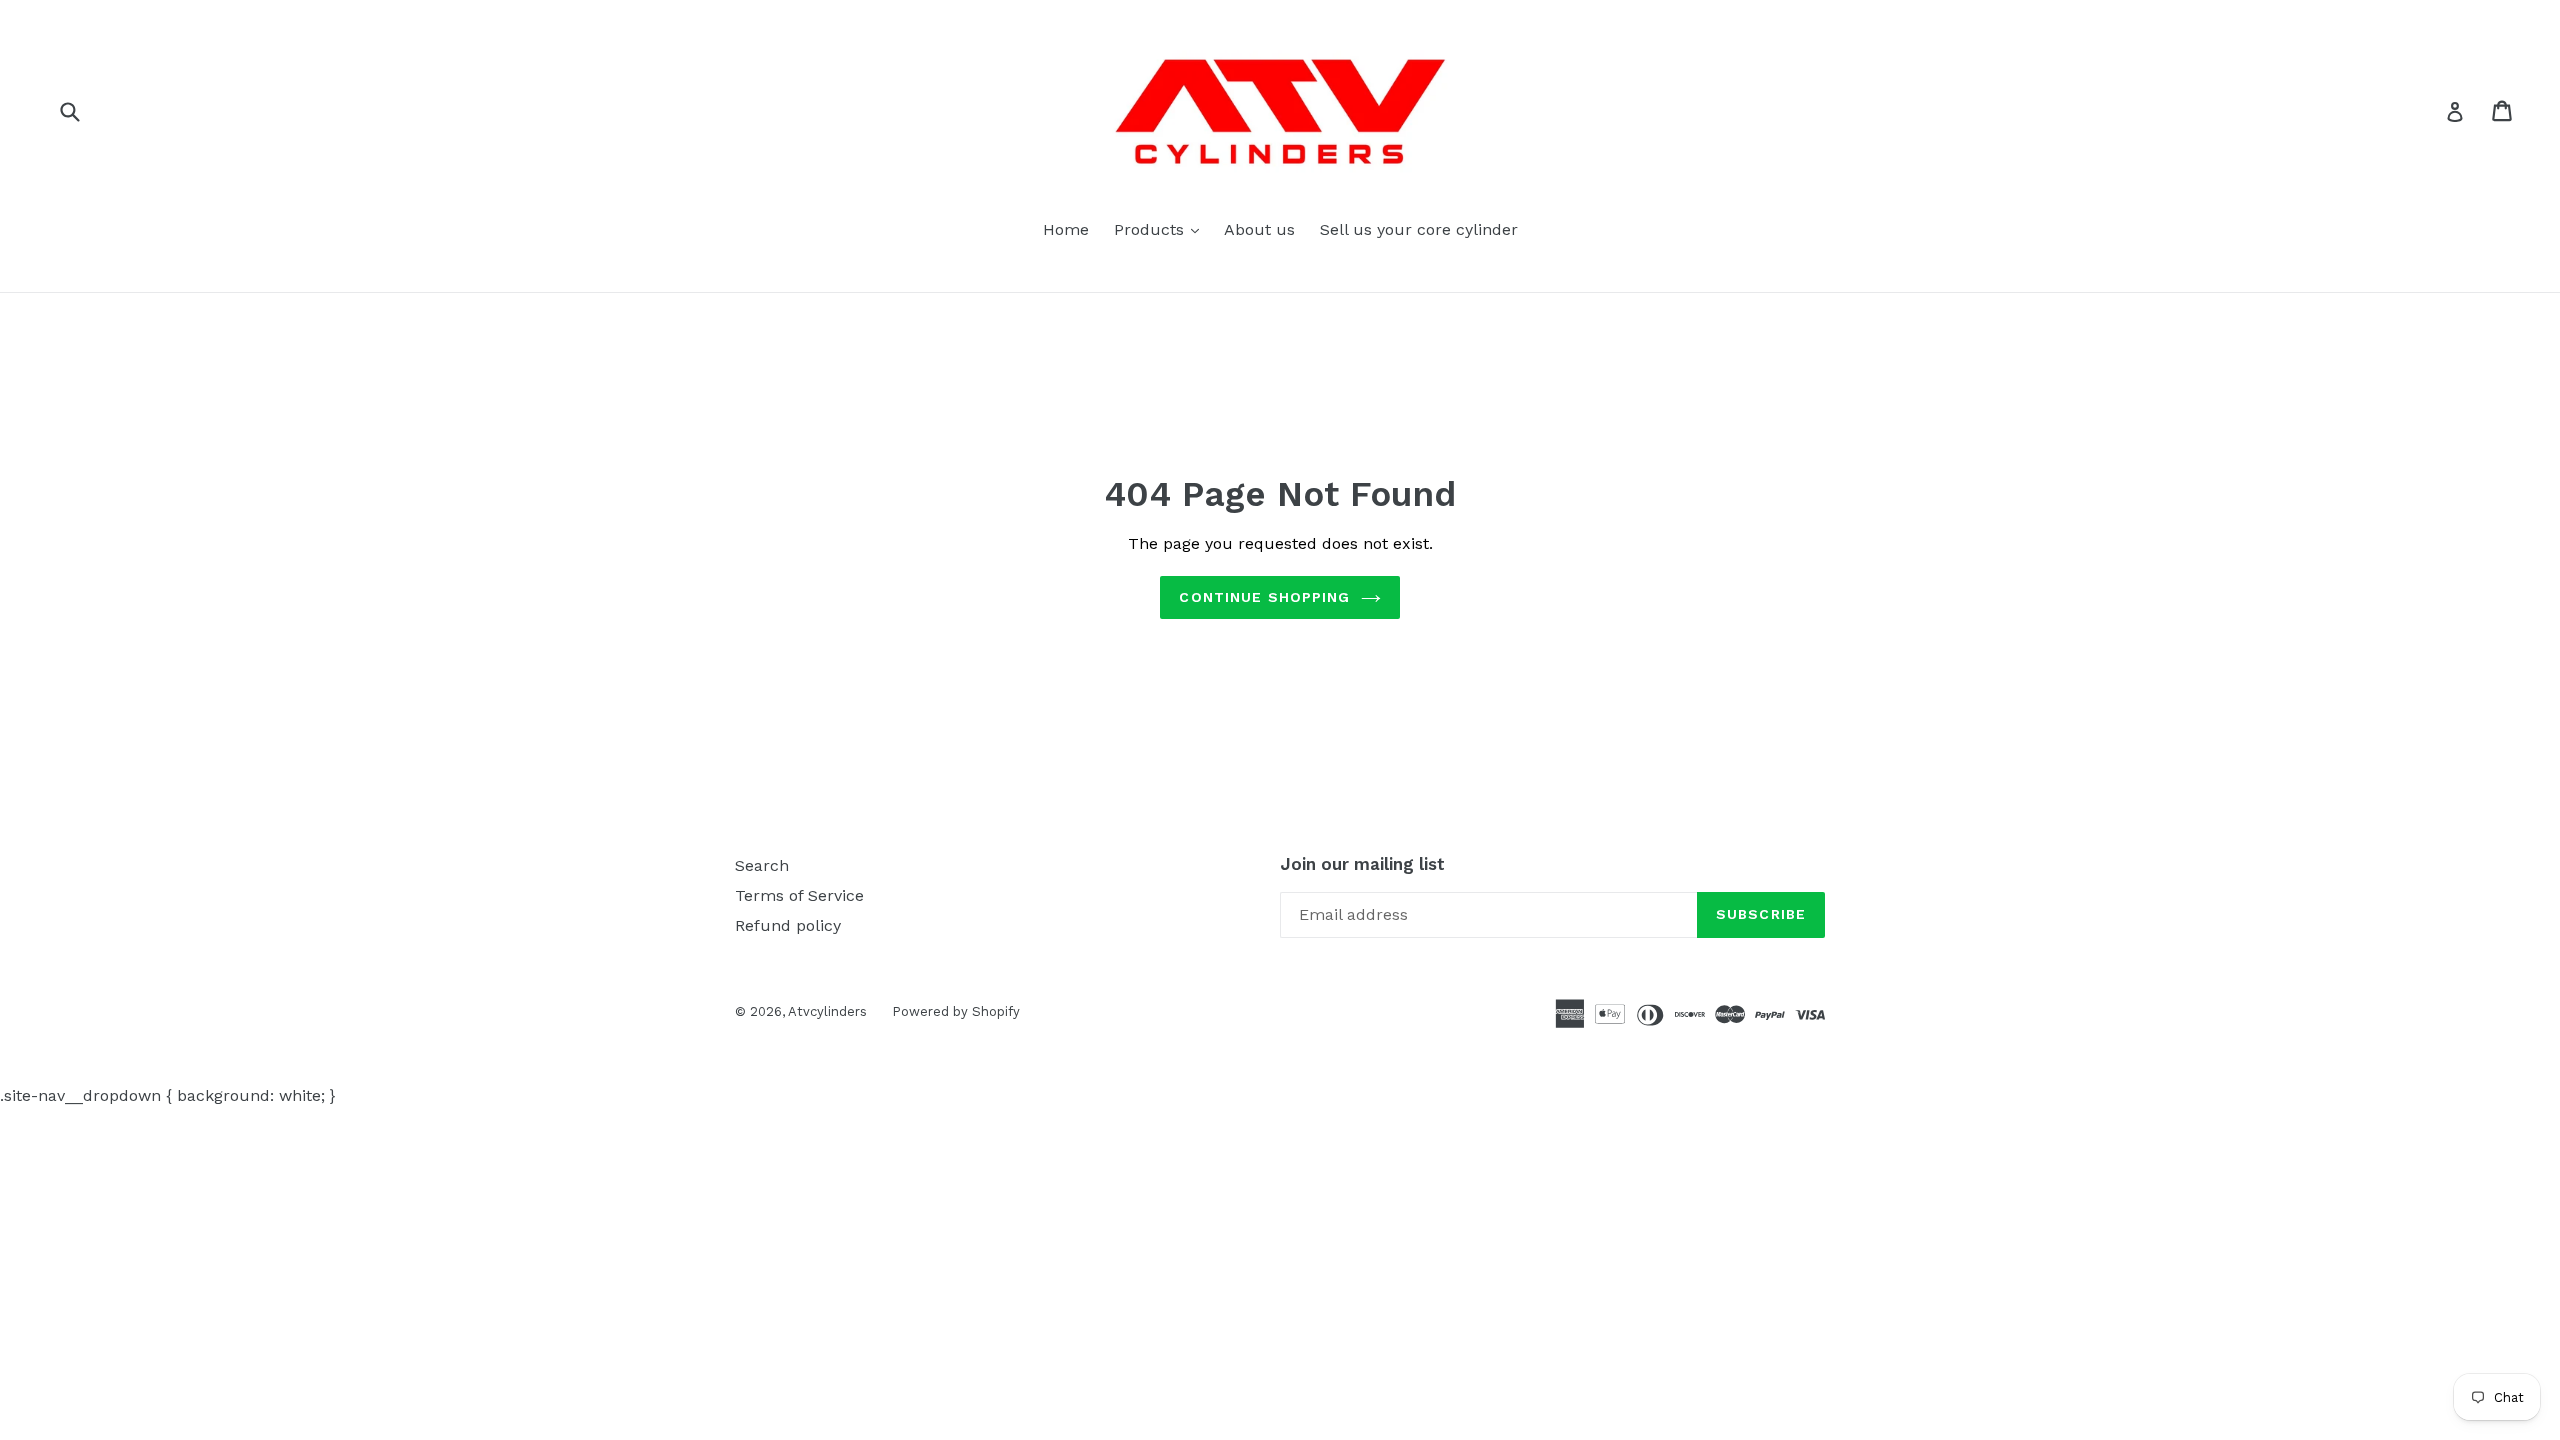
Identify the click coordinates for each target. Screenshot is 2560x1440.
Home (1066, 229)
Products (1161, 229)
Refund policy (788, 925)
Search (762, 865)
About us (1259, 229)
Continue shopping (1264, 597)
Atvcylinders (827, 1011)
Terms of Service (799, 895)
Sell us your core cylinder (1419, 229)
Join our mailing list (1362, 864)
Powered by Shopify (956, 1011)
